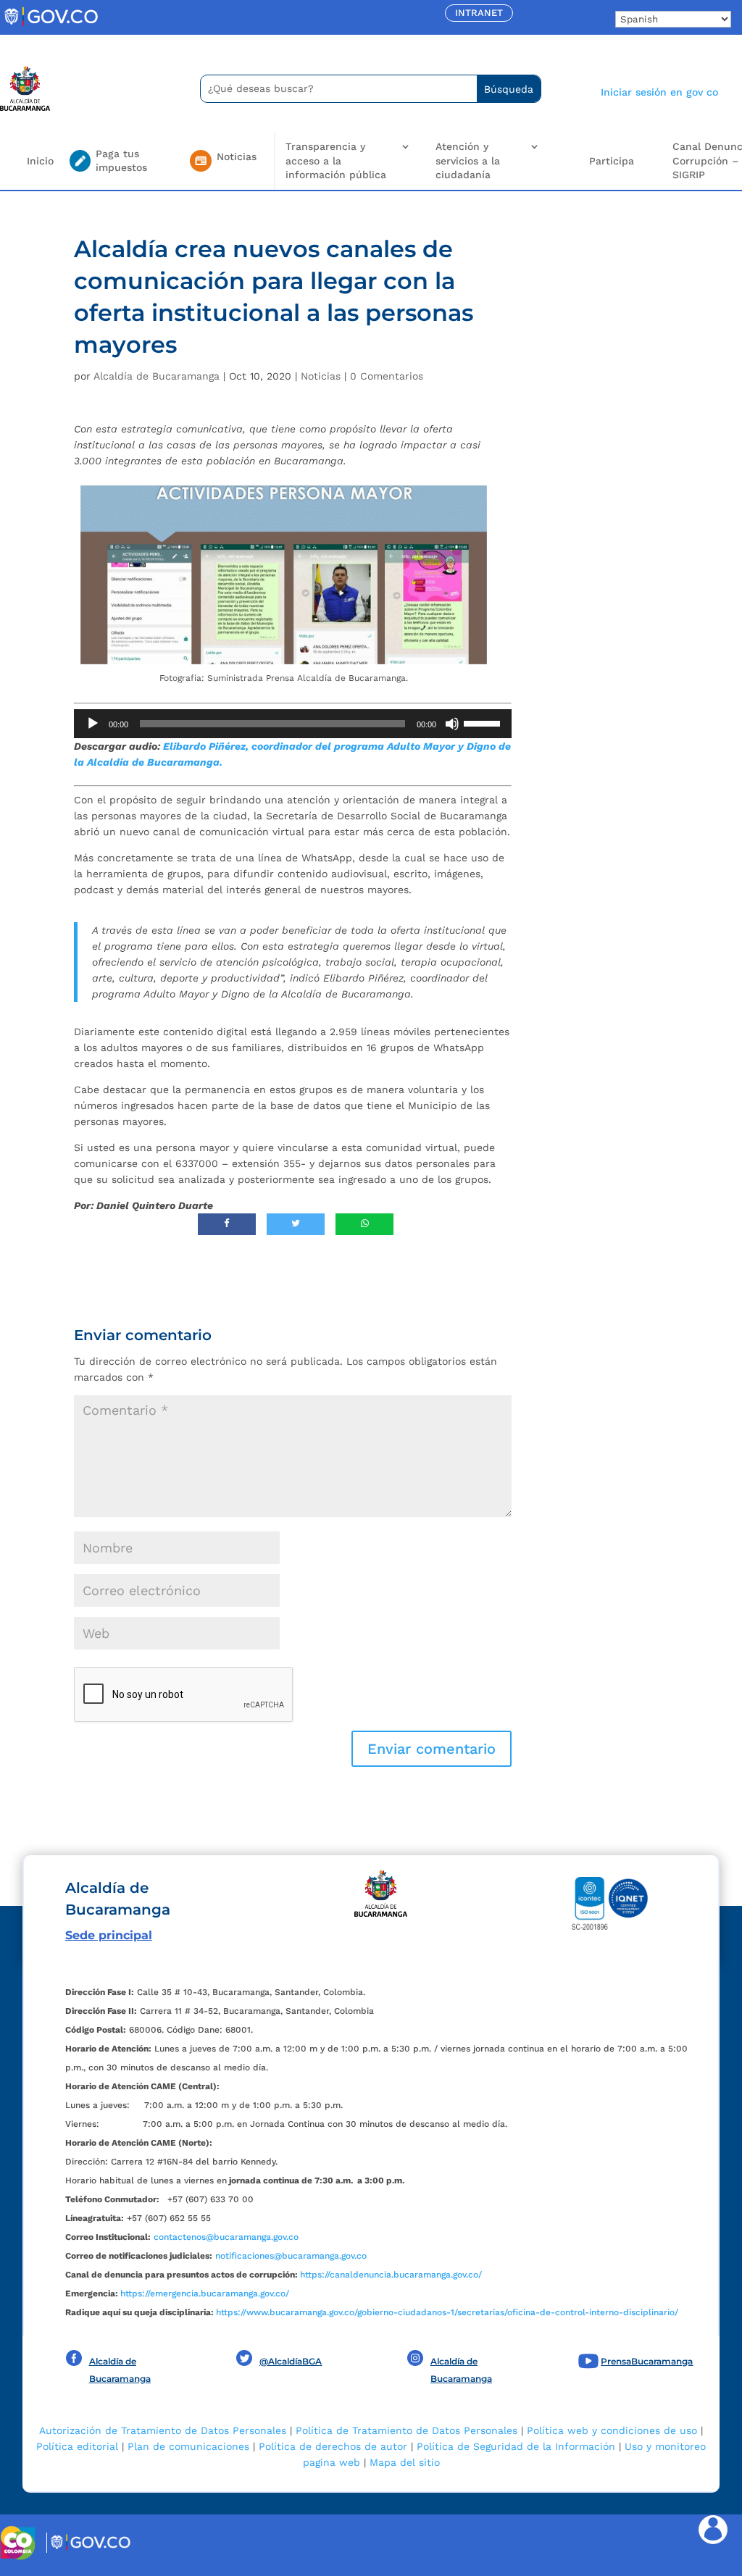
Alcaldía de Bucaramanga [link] (157, 376)
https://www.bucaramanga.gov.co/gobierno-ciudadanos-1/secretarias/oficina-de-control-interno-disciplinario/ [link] (447, 2312)
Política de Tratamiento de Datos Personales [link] (407, 2430)
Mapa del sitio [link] (405, 2462)
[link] (51, 25)
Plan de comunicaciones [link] (188, 2446)
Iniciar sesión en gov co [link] (659, 92)
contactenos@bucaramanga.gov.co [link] (226, 2237)
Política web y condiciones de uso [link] (612, 2430)
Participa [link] (612, 161)
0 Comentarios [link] (387, 376)
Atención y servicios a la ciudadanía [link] (468, 160)
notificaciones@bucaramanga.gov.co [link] (291, 2256)
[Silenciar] (452, 724)
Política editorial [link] (77, 2446)
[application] (292, 724)
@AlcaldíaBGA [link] (291, 2361)
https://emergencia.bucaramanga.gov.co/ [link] (205, 2293)
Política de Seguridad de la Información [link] (516, 2446)
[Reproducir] (93, 724)
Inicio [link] (40, 161)
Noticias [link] (321, 376)
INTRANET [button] (479, 13)
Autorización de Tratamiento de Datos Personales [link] (163, 2430)
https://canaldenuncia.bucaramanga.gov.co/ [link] (391, 2275)
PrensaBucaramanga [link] (647, 2361)
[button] (432, 1749)
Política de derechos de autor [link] (333, 2446)
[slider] (484, 722)
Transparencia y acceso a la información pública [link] (336, 160)
